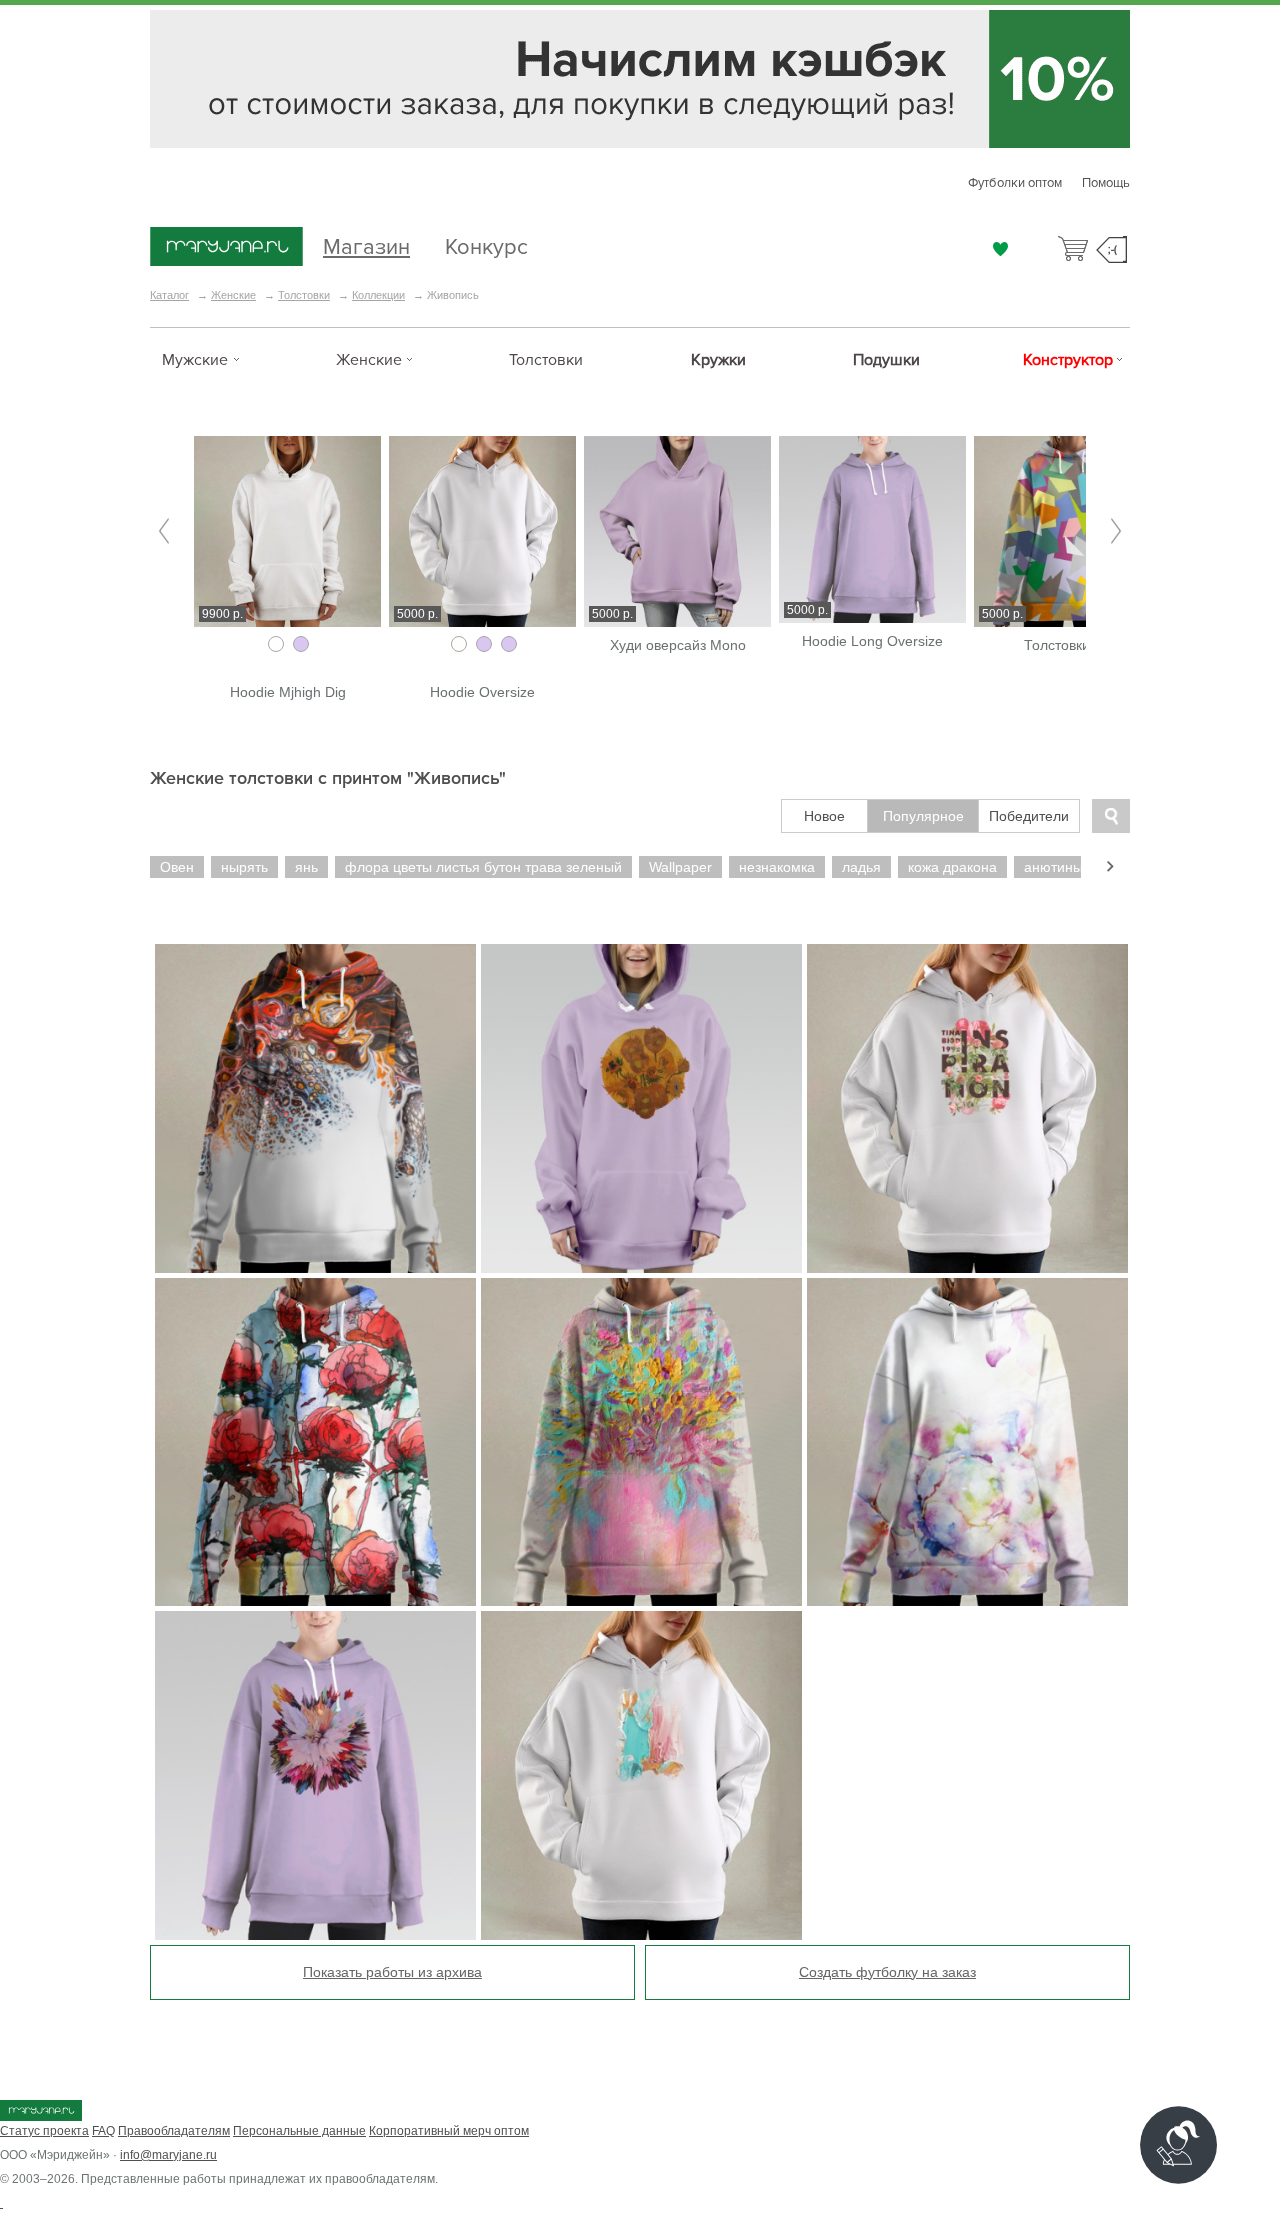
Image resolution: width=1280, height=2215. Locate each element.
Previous (164, 531)
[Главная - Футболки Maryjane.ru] (226, 248)
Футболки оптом (1015, 183)
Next (1116, 531)
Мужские (195, 360)
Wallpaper (680, 867)
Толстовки (304, 295)
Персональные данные (299, 2131)
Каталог (169, 295)
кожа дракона (952, 867)
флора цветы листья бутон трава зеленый (483, 867)
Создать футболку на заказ (887, 1972)
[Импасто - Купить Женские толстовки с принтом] (641, 1775)
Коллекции (378, 295)
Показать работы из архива (392, 1972)
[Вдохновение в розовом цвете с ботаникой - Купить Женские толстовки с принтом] (967, 1108)
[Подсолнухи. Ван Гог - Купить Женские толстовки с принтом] (641, 1108)
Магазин (366, 244)
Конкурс (486, 244)
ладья (861, 867)
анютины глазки (1076, 867)
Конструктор (1068, 360)
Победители (1029, 816)
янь (306, 867)
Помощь (1106, 183)
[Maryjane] (41, 2117)
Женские (233, 295)
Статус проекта (44, 2131)
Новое (824, 816)
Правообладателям (174, 2131)
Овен (177, 867)
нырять (244, 867)
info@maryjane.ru (168, 2155)
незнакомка (777, 867)
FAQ (103, 2131)
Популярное (923, 816)
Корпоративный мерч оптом (449, 2131)
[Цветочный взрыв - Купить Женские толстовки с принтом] (315, 1775)
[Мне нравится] (1000, 249)
